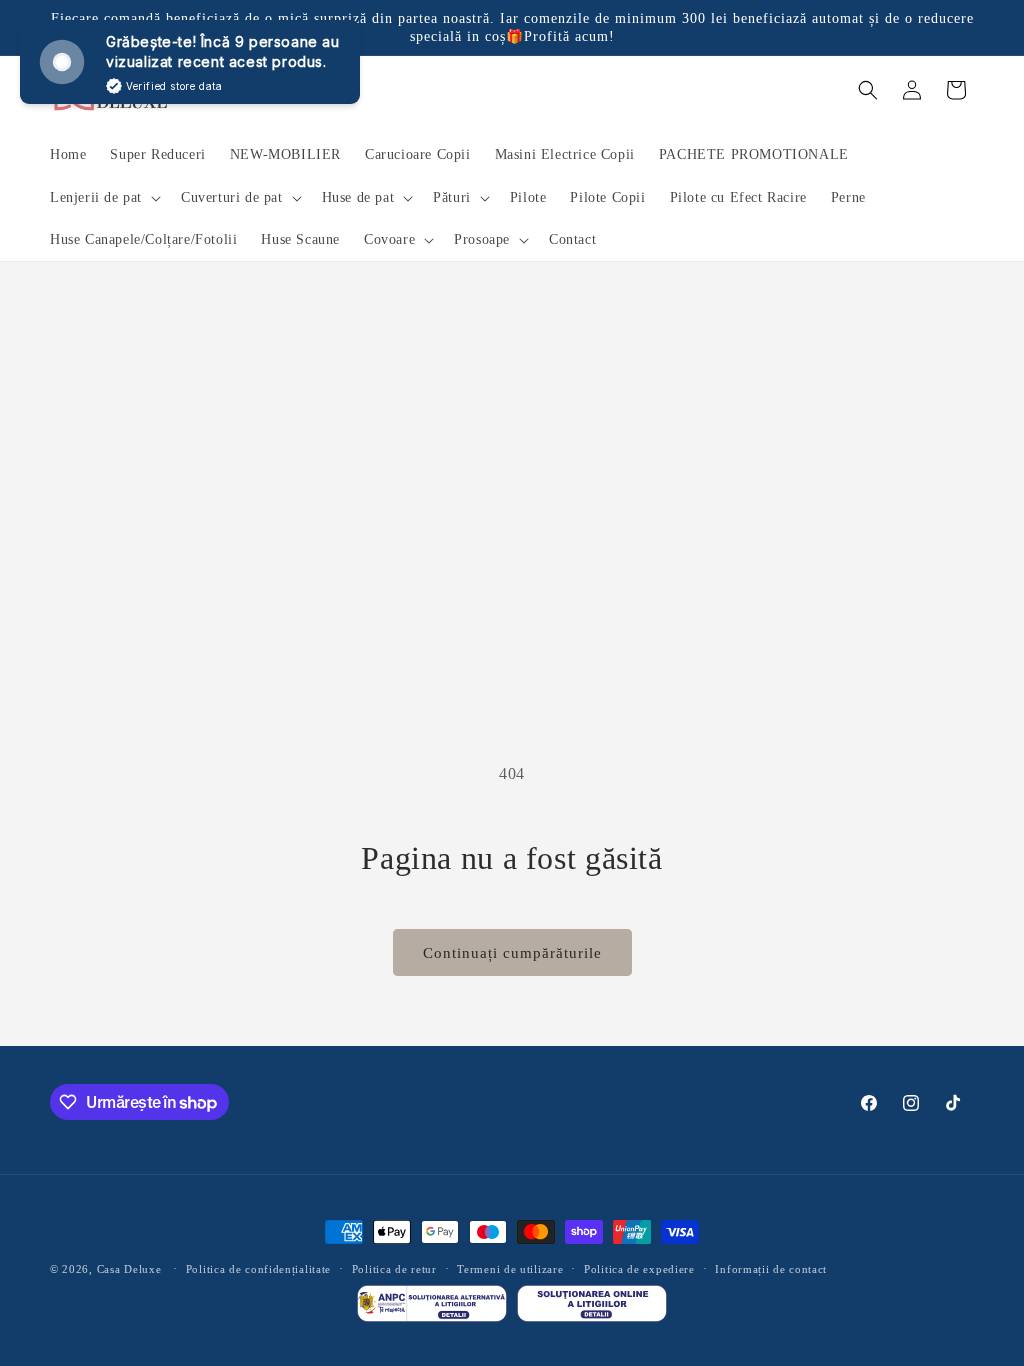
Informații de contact (771, 1269)
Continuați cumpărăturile (512, 953)
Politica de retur (394, 1269)
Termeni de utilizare (510, 1269)
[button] (103, 198)
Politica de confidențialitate (258, 1269)
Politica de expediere (639, 1269)
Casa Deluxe (129, 1269)
